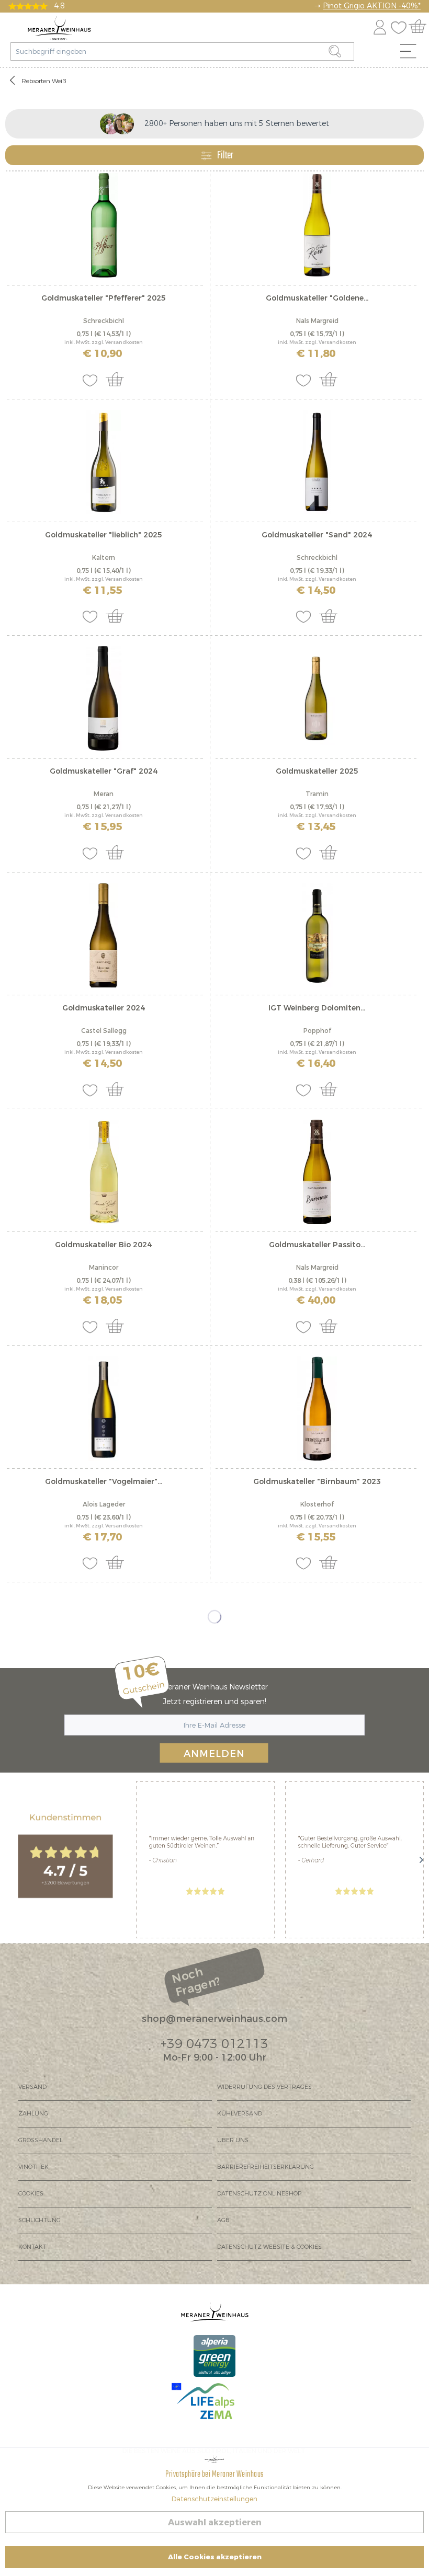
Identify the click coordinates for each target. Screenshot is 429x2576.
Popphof (317, 1031)
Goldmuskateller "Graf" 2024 (104, 771)
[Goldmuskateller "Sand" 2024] (317, 462)
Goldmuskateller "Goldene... (317, 298)
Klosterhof (317, 1504)
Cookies (31, 2194)
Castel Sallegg (104, 1031)
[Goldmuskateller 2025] (317, 698)
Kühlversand (240, 2114)
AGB (223, 2220)
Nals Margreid (317, 321)
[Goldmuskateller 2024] (104, 935)
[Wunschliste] (401, 25)
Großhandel (41, 2140)
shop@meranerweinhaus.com (214, 2019)
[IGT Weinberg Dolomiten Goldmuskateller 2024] (317, 935)
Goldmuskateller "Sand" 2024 (317, 535)
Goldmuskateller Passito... (317, 1245)
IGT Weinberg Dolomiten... (317, 1008)
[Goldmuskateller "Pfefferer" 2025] (104, 225)
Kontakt (32, 2247)
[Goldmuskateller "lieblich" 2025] (104, 462)
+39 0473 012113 (214, 2044)
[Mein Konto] (380, 25)
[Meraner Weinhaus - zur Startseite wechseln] (59, 28)
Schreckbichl (104, 321)
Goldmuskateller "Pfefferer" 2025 (104, 298)
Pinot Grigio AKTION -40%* (372, 6)
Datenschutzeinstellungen (214, 2499)
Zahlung (33, 2114)
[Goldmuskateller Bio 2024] (104, 1172)
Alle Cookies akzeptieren (215, 2557)
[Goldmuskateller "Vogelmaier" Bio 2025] (104, 1409)
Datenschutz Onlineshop (259, 2194)
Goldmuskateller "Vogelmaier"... (104, 1482)
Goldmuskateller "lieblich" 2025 (104, 535)
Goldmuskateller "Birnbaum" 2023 (317, 1482)
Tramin (317, 794)
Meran (104, 794)
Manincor (104, 1268)
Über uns (233, 2140)
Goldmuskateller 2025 (317, 771)
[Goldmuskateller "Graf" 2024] (104, 698)
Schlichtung (39, 2220)
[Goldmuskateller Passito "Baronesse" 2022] (317, 1172)
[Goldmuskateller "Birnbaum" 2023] (317, 1409)
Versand (32, 2087)
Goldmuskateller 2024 (104, 1008)
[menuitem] (412, 54)
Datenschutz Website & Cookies (269, 2247)
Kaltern (104, 558)
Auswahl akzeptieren (215, 2522)
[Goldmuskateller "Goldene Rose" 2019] (317, 225)
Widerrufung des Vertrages (264, 2087)
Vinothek (33, 2167)
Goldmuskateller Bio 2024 (103, 1245)
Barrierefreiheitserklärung (266, 2167)
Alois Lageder (104, 1504)
